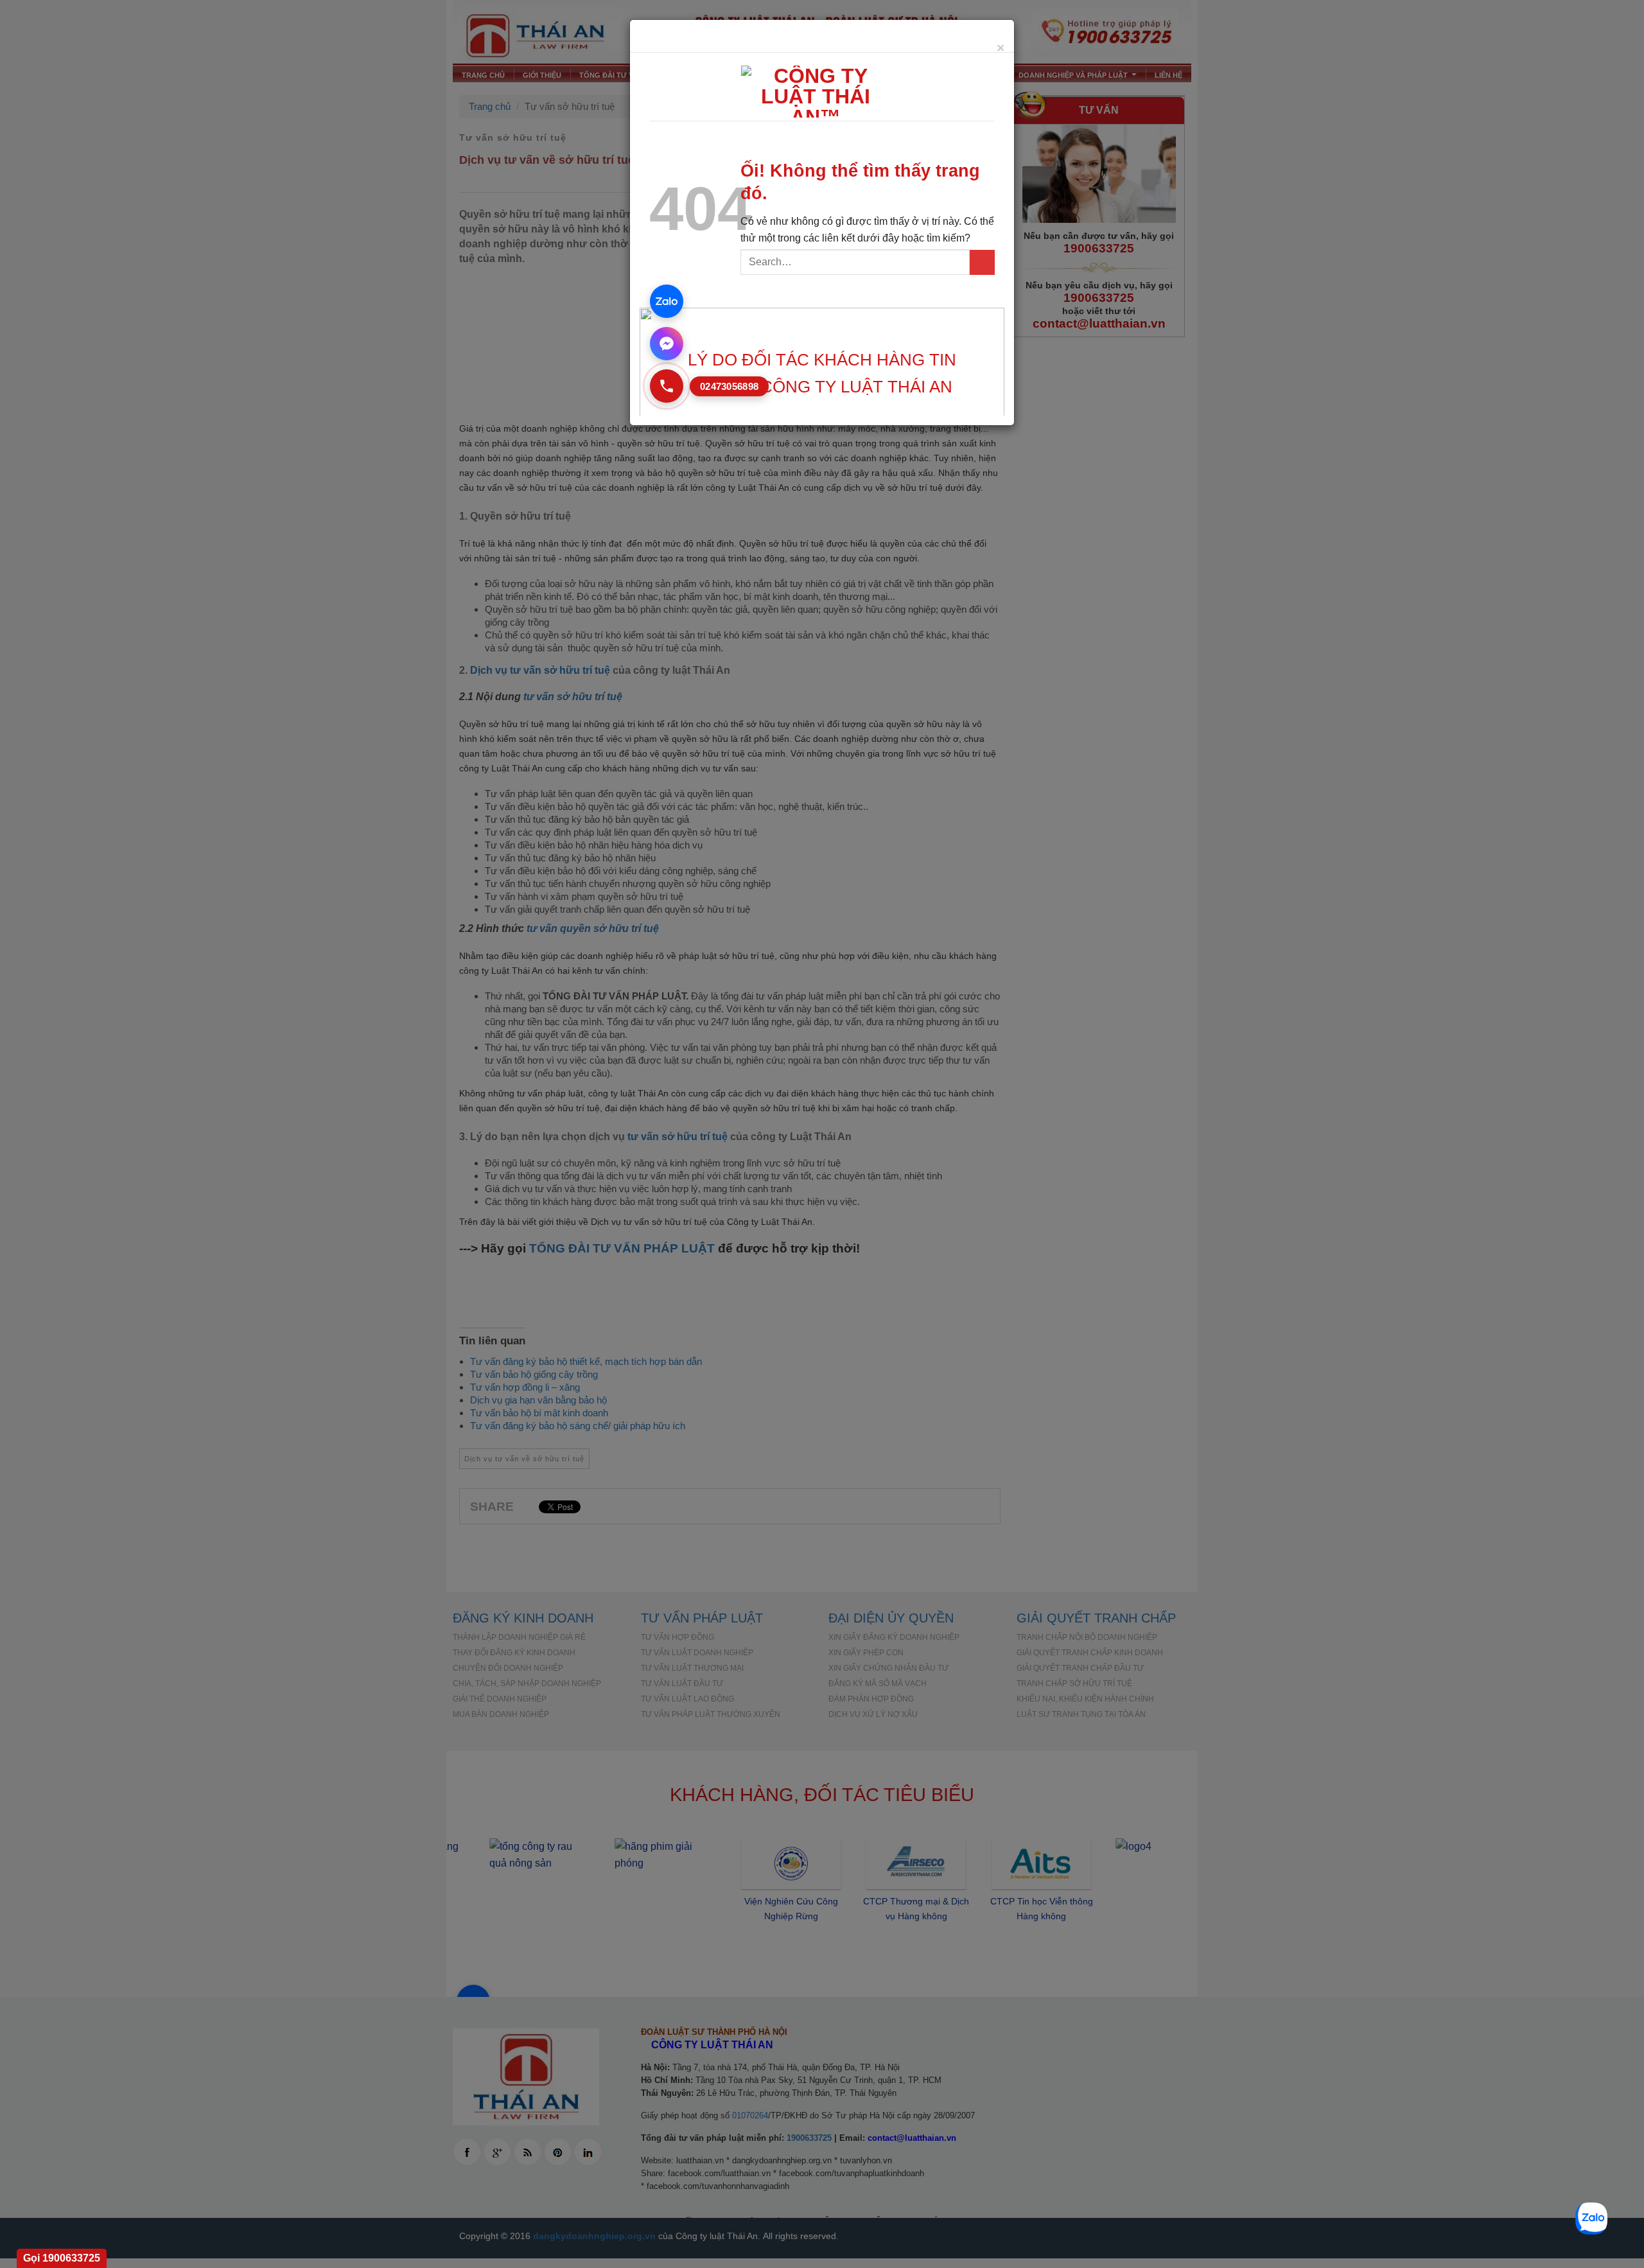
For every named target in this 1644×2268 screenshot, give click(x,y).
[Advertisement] (822, 2178)
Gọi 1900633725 (62, 2258)
